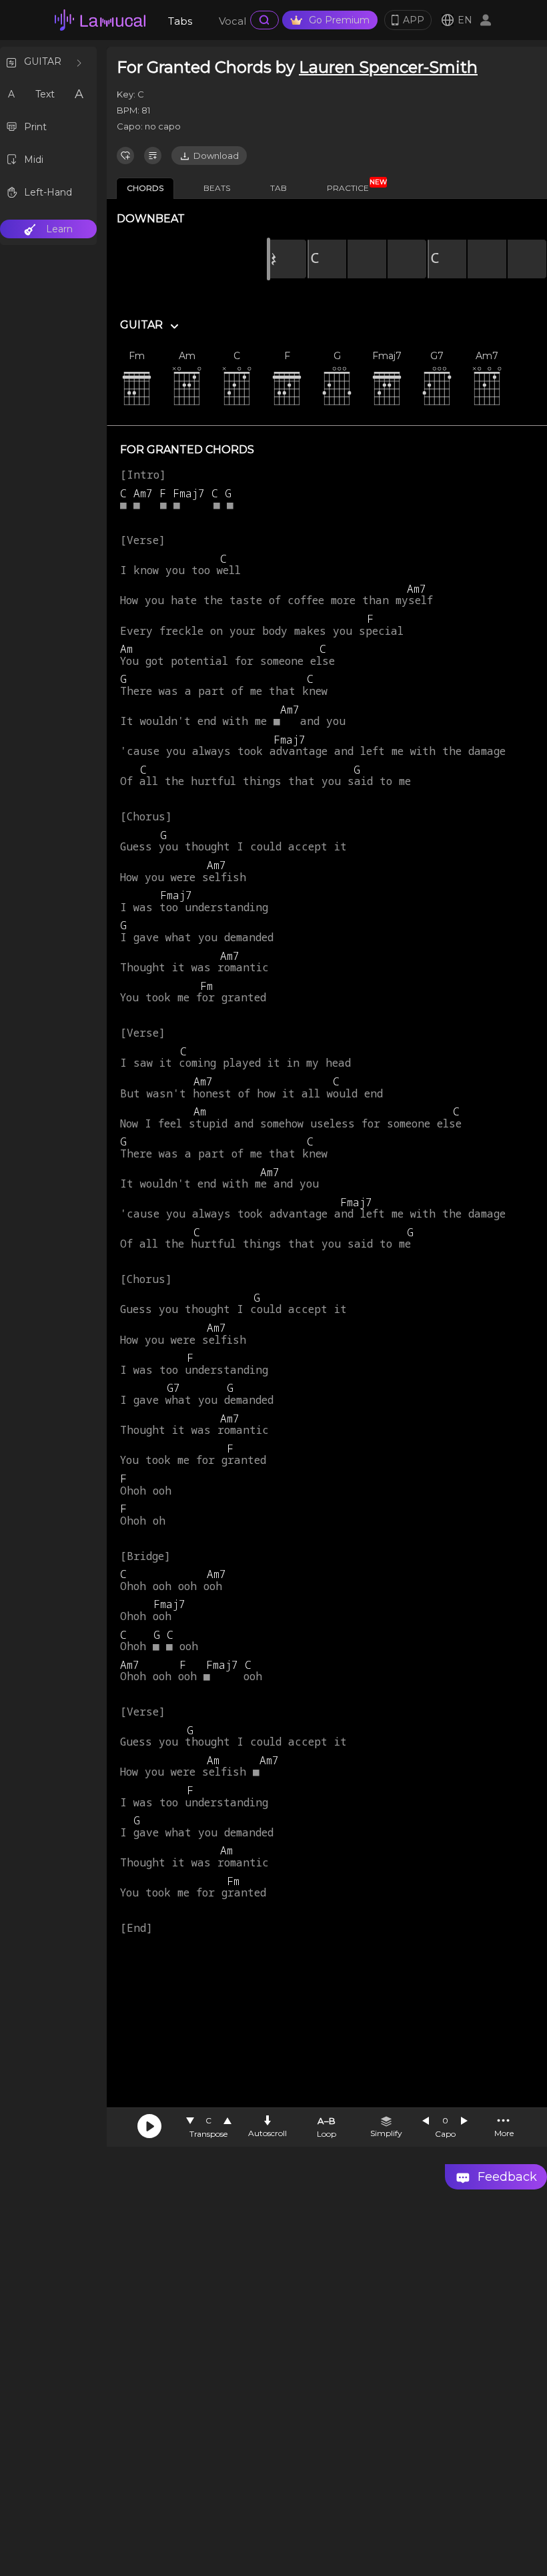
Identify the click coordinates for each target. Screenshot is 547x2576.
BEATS (217, 188)
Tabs (180, 21)
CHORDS (145, 188)
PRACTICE (353, 186)
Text (45, 94)
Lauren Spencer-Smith (388, 67)
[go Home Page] (100, 20)
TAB (279, 188)
